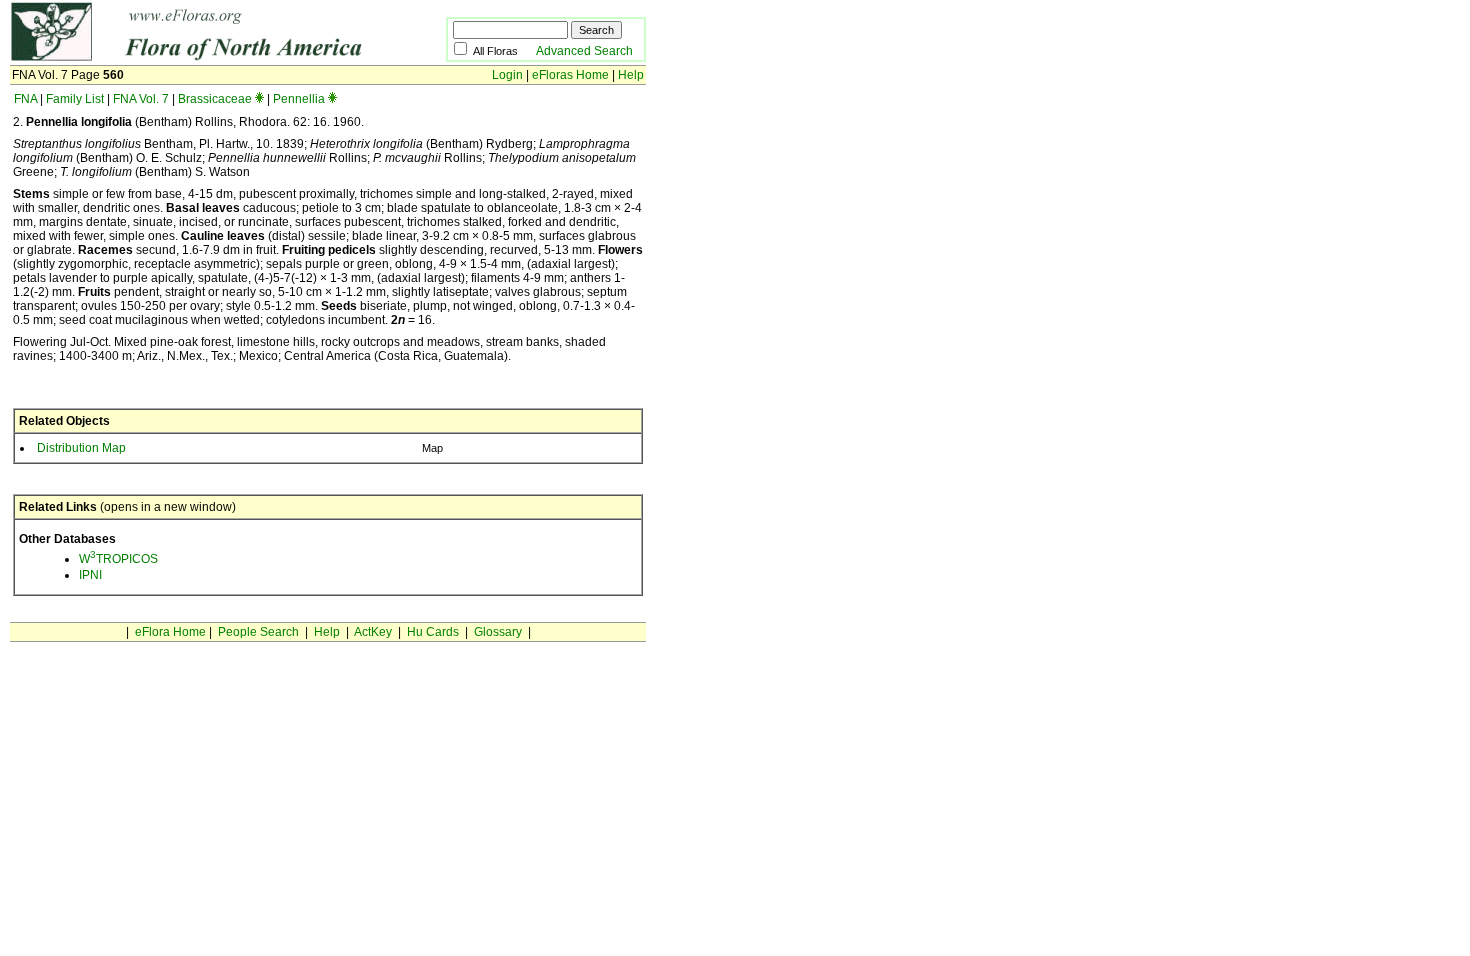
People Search (258, 632)
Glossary (498, 632)
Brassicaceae (215, 99)
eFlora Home (170, 632)
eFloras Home (570, 75)
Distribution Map (81, 448)
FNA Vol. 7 (141, 99)
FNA (25, 99)
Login (507, 75)
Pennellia (299, 99)
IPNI (90, 575)
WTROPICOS (118, 559)
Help (631, 75)
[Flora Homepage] (197, 58)
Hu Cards (433, 632)
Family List (75, 99)
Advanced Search (584, 51)
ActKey (373, 632)
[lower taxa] (259, 99)
